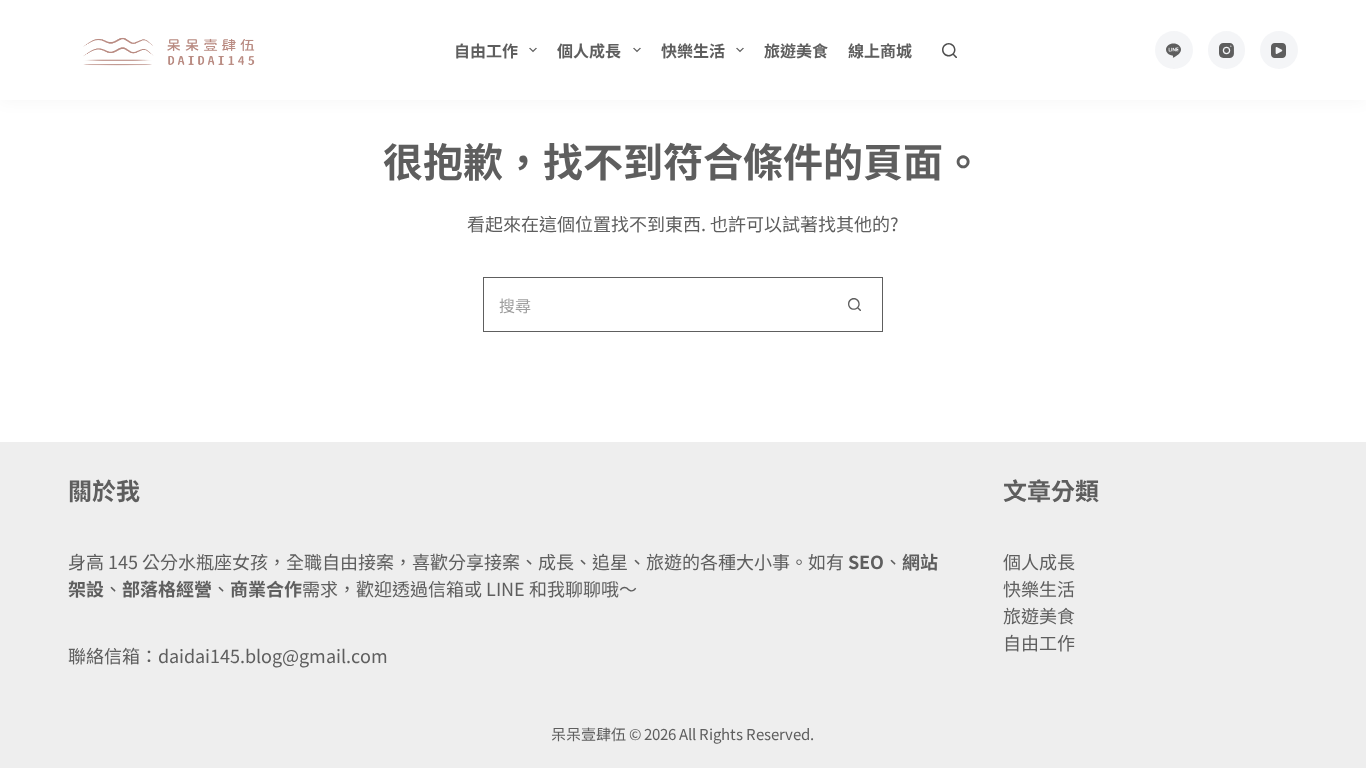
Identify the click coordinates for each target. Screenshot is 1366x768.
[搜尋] (949, 50)
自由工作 (486, 50)
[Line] (1174, 50)
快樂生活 (693, 50)
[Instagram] (1227, 50)
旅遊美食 (796, 50)
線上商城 (880, 50)
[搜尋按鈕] (855, 304)
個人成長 (589, 50)
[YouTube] (1279, 50)
